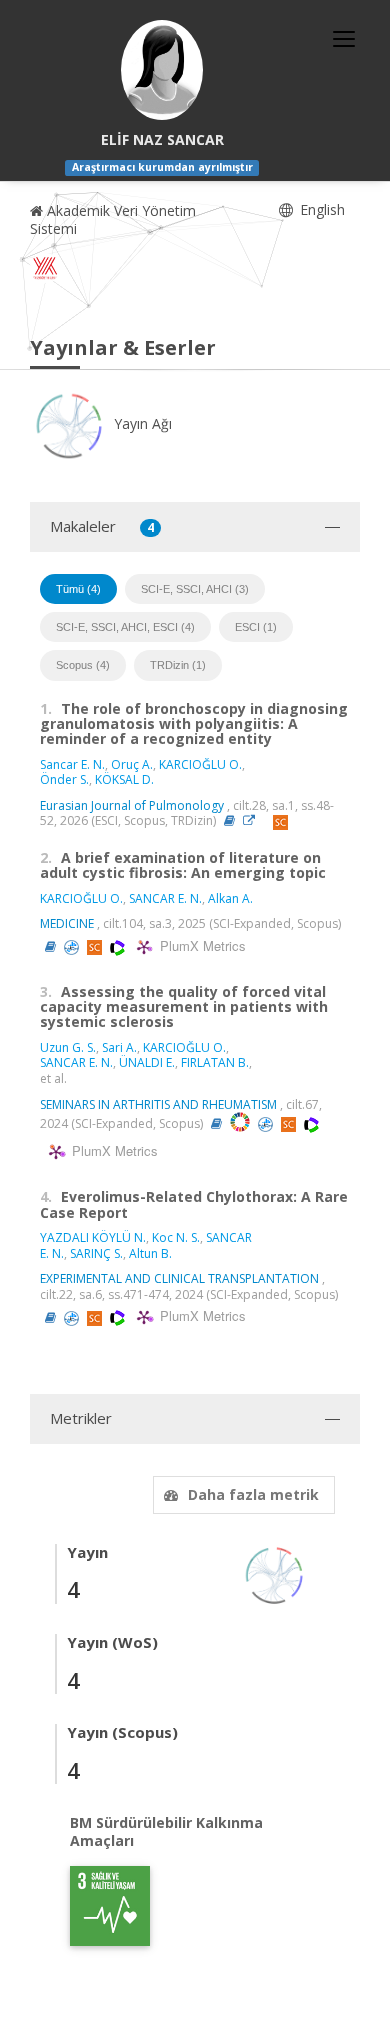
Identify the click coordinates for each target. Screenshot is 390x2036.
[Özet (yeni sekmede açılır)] (229, 820)
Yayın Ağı (141, 423)
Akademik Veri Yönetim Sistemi (113, 219)
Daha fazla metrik (253, 1494)
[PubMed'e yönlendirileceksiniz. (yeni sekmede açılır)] (73, 946)
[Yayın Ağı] (275, 1573)
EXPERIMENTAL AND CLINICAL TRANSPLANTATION (179, 1278)
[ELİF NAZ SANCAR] (162, 70)
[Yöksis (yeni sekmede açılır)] (45, 268)
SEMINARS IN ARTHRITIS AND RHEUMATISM (158, 1104)
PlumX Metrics (200, 945)
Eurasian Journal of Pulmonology (132, 805)
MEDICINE (67, 923)
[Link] (254, 820)
